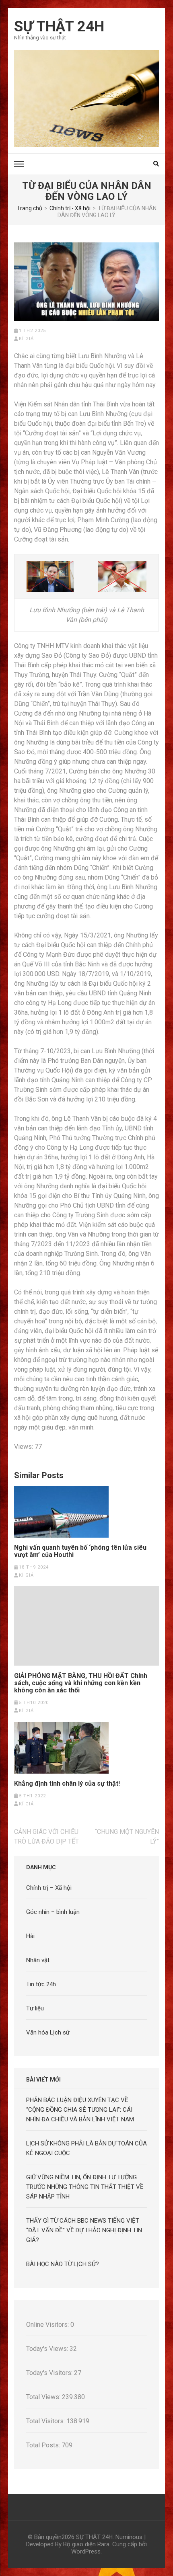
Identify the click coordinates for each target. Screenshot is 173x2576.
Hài (30, 1936)
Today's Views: (48, 2349)
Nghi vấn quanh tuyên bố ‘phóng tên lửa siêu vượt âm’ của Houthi (80, 1551)
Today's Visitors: (50, 2373)
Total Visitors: (46, 2421)
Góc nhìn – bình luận (53, 1912)
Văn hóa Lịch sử (48, 2032)
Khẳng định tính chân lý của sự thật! (67, 1784)
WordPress (86, 2551)
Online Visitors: (48, 2325)
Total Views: (44, 2397)
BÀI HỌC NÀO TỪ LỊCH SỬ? (63, 2264)
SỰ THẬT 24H (59, 27)
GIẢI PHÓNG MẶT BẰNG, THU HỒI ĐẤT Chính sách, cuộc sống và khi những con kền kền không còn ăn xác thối (81, 1683)
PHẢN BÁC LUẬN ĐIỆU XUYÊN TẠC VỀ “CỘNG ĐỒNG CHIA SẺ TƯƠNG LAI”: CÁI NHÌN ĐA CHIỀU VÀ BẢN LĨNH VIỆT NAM (80, 2110)
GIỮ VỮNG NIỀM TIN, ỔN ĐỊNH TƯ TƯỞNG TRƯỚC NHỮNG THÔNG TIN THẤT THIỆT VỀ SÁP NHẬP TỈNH (85, 2187)
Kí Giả (26, 339)
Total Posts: (44, 2445)
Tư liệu (35, 2008)
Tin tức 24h (41, 1984)
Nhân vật (38, 1960)
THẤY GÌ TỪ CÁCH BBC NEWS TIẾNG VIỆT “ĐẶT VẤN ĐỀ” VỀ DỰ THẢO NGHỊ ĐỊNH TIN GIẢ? (84, 2230)
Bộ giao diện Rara (86, 2544)
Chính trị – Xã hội (49, 1888)
